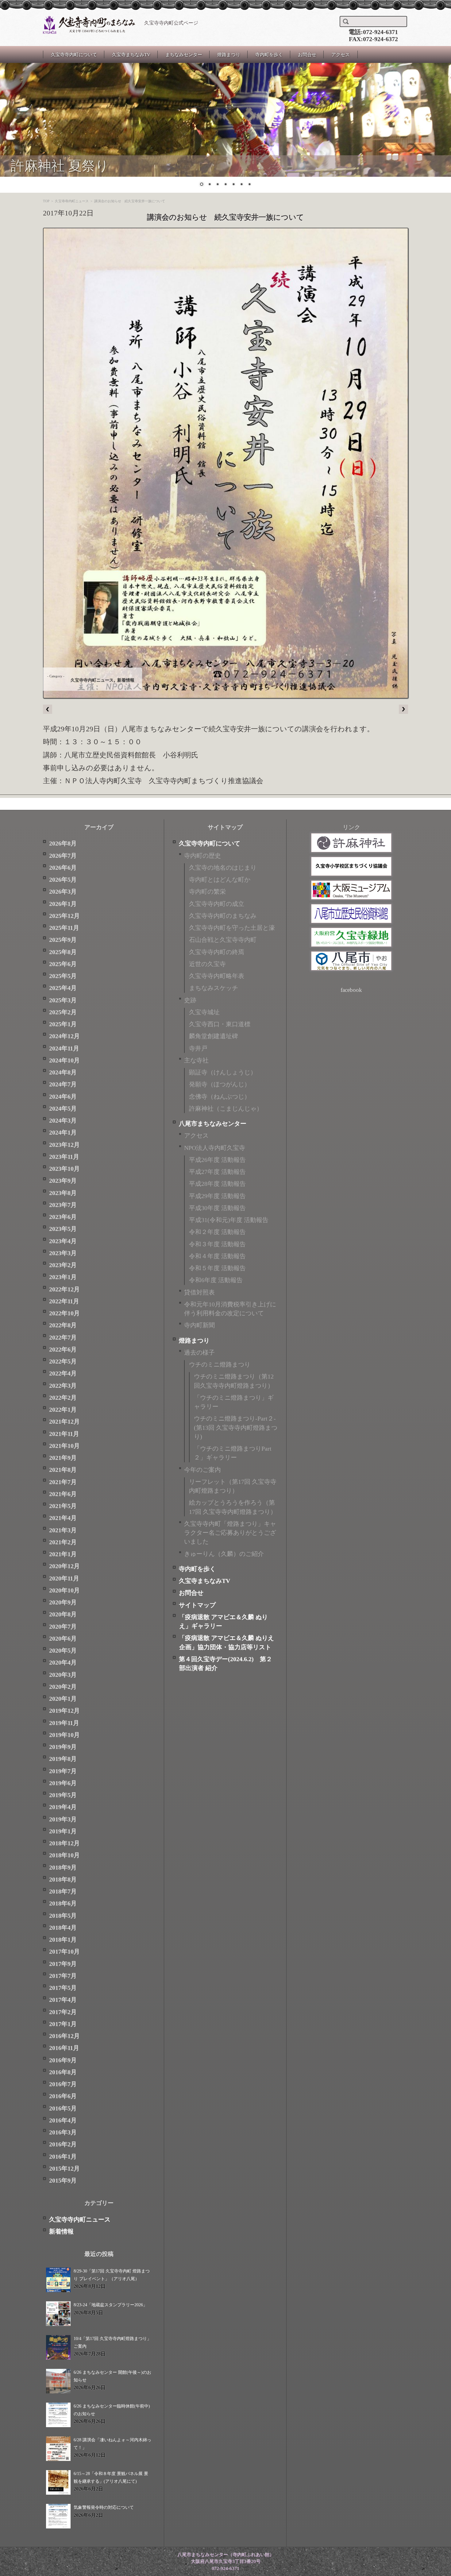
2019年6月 (63, 1783)
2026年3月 (63, 892)
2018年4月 (63, 1928)
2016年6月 (63, 2096)
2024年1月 (63, 1133)
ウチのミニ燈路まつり (220, 1365)
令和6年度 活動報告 (216, 1280)
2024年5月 (63, 1109)
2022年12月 (64, 1289)
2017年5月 (63, 1988)
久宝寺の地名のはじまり (223, 868)
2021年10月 (64, 1446)
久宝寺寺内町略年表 (217, 976)
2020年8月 (63, 1614)
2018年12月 (64, 1843)
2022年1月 (63, 1410)
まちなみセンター (184, 55)
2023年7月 (63, 1205)
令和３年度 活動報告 (217, 1244)
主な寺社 (196, 1060)
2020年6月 (63, 1639)
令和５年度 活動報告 (217, 1268)
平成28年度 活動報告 (217, 1184)
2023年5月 (63, 1229)
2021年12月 (64, 1422)
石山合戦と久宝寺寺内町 (223, 940)
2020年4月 (63, 1663)
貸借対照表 (199, 1292)
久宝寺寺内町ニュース (72, 201)
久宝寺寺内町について (74, 55)
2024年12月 (64, 1036)
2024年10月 (64, 1060)
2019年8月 (63, 1759)
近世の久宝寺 (207, 964)
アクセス (341, 55)
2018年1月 (63, 1940)
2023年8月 (63, 1193)
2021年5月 (63, 1506)
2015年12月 (64, 2169)
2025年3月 (63, 1000)
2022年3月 (63, 1386)
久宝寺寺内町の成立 (217, 904)
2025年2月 (63, 1012)
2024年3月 (63, 1121)
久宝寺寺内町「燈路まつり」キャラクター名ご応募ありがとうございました (230, 1533)
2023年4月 (63, 1241)
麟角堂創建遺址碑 (214, 1036)
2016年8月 (63, 2072)
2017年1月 (63, 2024)
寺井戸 (198, 1048)
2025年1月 (63, 1024)
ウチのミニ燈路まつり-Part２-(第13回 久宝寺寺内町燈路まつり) (236, 1428)
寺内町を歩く (269, 55)
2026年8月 (63, 843)
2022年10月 (64, 1313)
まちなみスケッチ (214, 988)
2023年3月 (63, 1253)
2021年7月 (63, 1482)
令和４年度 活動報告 (217, 1256)
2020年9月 (63, 1602)
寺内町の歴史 (202, 856)
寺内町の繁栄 (207, 892)
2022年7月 (63, 1338)
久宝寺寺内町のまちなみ (223, 916)
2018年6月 (63, 1903)
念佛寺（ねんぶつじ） (220, 1097)
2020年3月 (63, 1675)
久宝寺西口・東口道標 (220, 1024)
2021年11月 (64, 1434)
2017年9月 (63, 1964)
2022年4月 (63, 1373)
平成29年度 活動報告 (217, 1196)
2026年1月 (63, 904)
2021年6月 (63, 1494)
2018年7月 (63, 1891)
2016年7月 (63, 2084)
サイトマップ (197, 1605)
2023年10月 (64, 1169)
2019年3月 (63, 1819)
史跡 (190, 1000)
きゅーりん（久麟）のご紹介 (224, 1554)
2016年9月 (63, 2060)
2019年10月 (64, 1735)
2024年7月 (63, 1084)
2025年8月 (63, 952)
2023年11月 (64, 1157)
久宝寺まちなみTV (131, 55)
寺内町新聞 (199, 1325)
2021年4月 (63, 1518)
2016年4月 (63, 2120)
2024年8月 (63, 1072)
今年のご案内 (202, 1470)
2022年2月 (63, 1398)
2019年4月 (63, 1807)
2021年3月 (63, 1530)
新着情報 (126, 680)
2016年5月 (63, 2108)
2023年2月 (63, 1265)
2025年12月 (64, 916)
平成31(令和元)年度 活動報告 (229, 1220)
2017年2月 (63, 2012)
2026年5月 (63, 880)
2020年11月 (64, 1578)
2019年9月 (63, 1747)
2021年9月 (63, 1458)
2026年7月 (63, 856)
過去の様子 (199, 1353)
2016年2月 (63, 2144)
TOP (46, 201)
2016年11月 (64, 2048)
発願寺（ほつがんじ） (220, 1084)
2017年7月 (63, 1976)
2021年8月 (63, 1470)
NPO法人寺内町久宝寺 (215, 1148)
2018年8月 (63, 1880)
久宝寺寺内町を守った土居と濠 (232, 928)
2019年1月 (63, 1831)
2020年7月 (63, 1627)
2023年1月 (63, 1277)
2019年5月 (63, 1795)
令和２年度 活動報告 (217, 1232)
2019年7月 (63, 1771)
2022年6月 (63, 1350)
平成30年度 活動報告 (217, 1208)
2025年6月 (63, 964)
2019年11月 (64, 1723)
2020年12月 (64, 1566)
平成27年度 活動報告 (217, 1172)
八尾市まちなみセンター (213, 1124)
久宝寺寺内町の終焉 (217, 952)
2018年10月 (64, 1855)
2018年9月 (63, 1868)
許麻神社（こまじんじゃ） (226, 1109)
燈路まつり (229, 55)
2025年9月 (63, 940)
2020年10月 (64, 1590)
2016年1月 (63, 2157)
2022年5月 (63, 1361)
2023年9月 (63, 1181)
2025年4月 (63, 988)
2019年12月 (64, 1711)
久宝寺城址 (204, 1012)
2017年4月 (63, 2000)
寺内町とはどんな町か (220, 880)
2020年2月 (63, 1687)
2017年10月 (64, 1952)
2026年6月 (63, 868)
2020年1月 (63, 1699)
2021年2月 (63, 1542)
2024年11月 (64, 1048)
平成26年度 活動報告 (217, 1160)
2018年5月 (63, 1916)
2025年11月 (64, 928)
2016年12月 (64, 2036)
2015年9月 (63, 2181)
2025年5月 (63, 976)
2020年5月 (63, 1651)
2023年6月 (63, 1217)
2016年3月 (63, 2132)
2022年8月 (63, 1325)
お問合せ (307, 55)
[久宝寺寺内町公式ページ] (89, 25)
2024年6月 (63, 1097)
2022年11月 (64, 1301)
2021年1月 (63, 1554)
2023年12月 (64, 1145)
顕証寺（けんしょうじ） (223, 1072)
